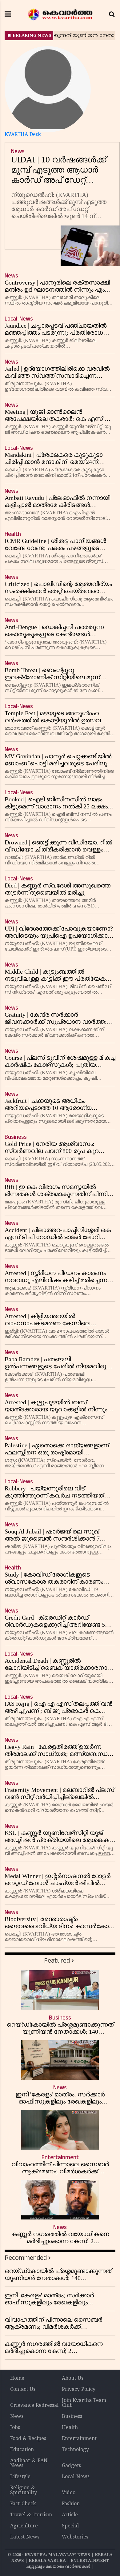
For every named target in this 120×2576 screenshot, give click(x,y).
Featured (57, 1961)
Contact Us (23, 2390)
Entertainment (79, 2439)
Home (17, 2379)
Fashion (71, 2504)
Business (72, 2417)
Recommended (26, 2258)
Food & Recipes (28, 2439)
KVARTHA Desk (23, 135)
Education (22, 2450)
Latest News (25, 2537)
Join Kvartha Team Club (84, 2403)
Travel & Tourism (31, 2515)
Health (70, 2428)
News (17, 2417)
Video (69, 2493)
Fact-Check (23, 2504)
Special (70, 2526)
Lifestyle (20, 2477)
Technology (75, 2450)
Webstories (75, 2537)
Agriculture (24, 2526)
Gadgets (71, 2466)
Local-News (76, 2477)
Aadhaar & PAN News (29, 2463)
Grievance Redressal (34, 2406)
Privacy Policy (79, 2390)
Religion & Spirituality (24, 2490)
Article (70, 2515)
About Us (73, 2379)
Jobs (15, 2428)
